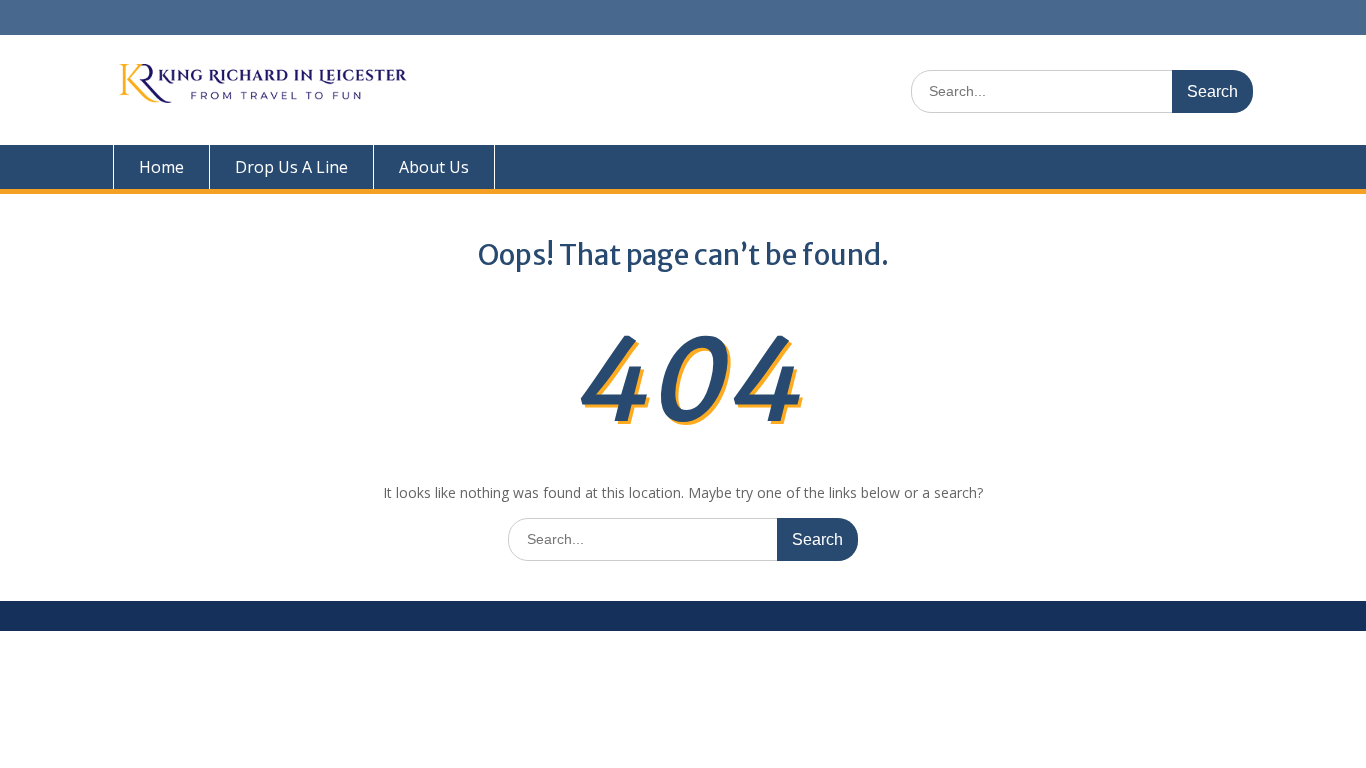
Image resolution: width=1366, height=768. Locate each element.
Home (161, 167)
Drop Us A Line (291, 167)
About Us (434, 167)
